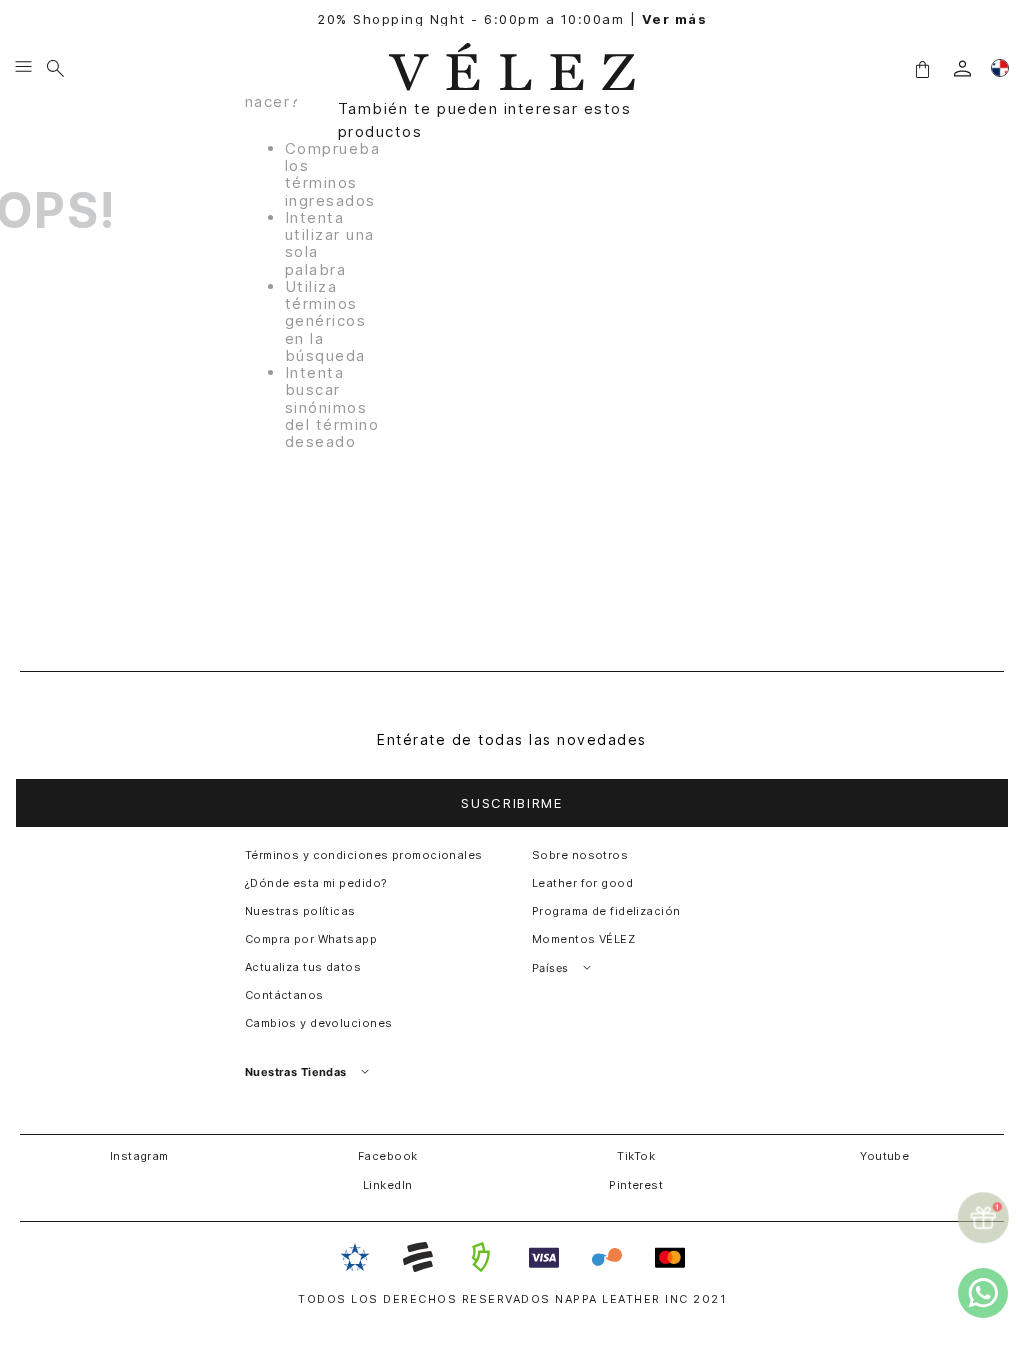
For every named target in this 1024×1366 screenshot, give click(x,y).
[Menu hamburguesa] (23, 68)
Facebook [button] (388, 1156)
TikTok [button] (636, 1156)
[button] (922, 68)
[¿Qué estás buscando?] (55, 68)
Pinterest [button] (636, 1185)
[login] (962, 68)
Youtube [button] (884, 1156)
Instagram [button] (139, 1156)
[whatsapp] (983, 1293)
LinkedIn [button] (388, 1185)
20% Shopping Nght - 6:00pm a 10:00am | (512, 19)
